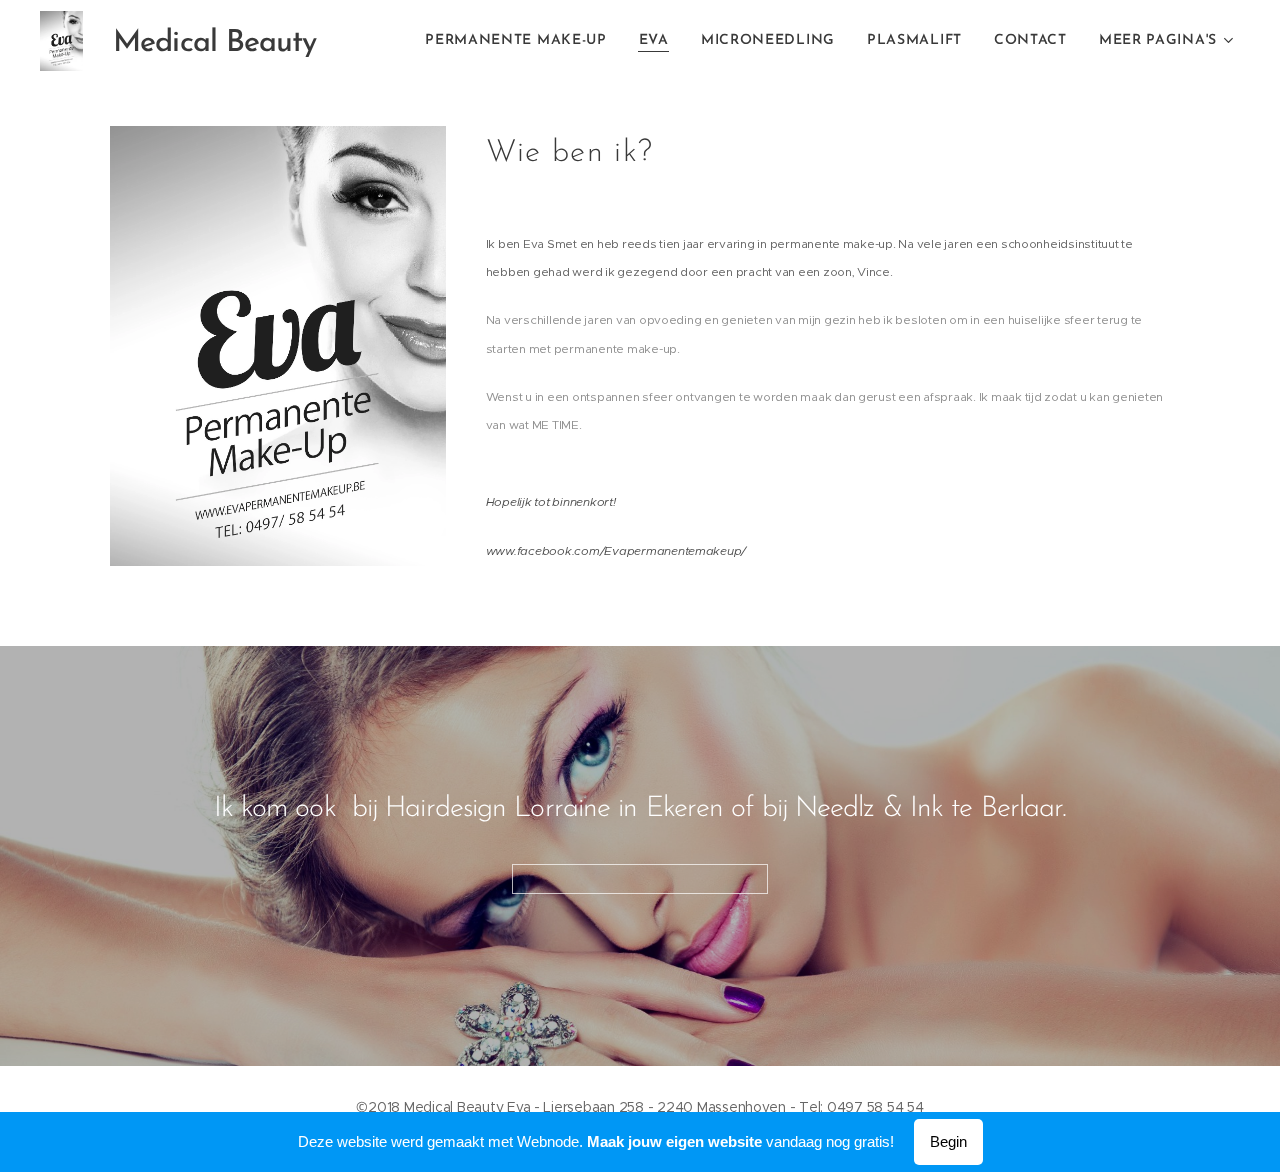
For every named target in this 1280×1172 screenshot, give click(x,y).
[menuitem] (521, 41)
